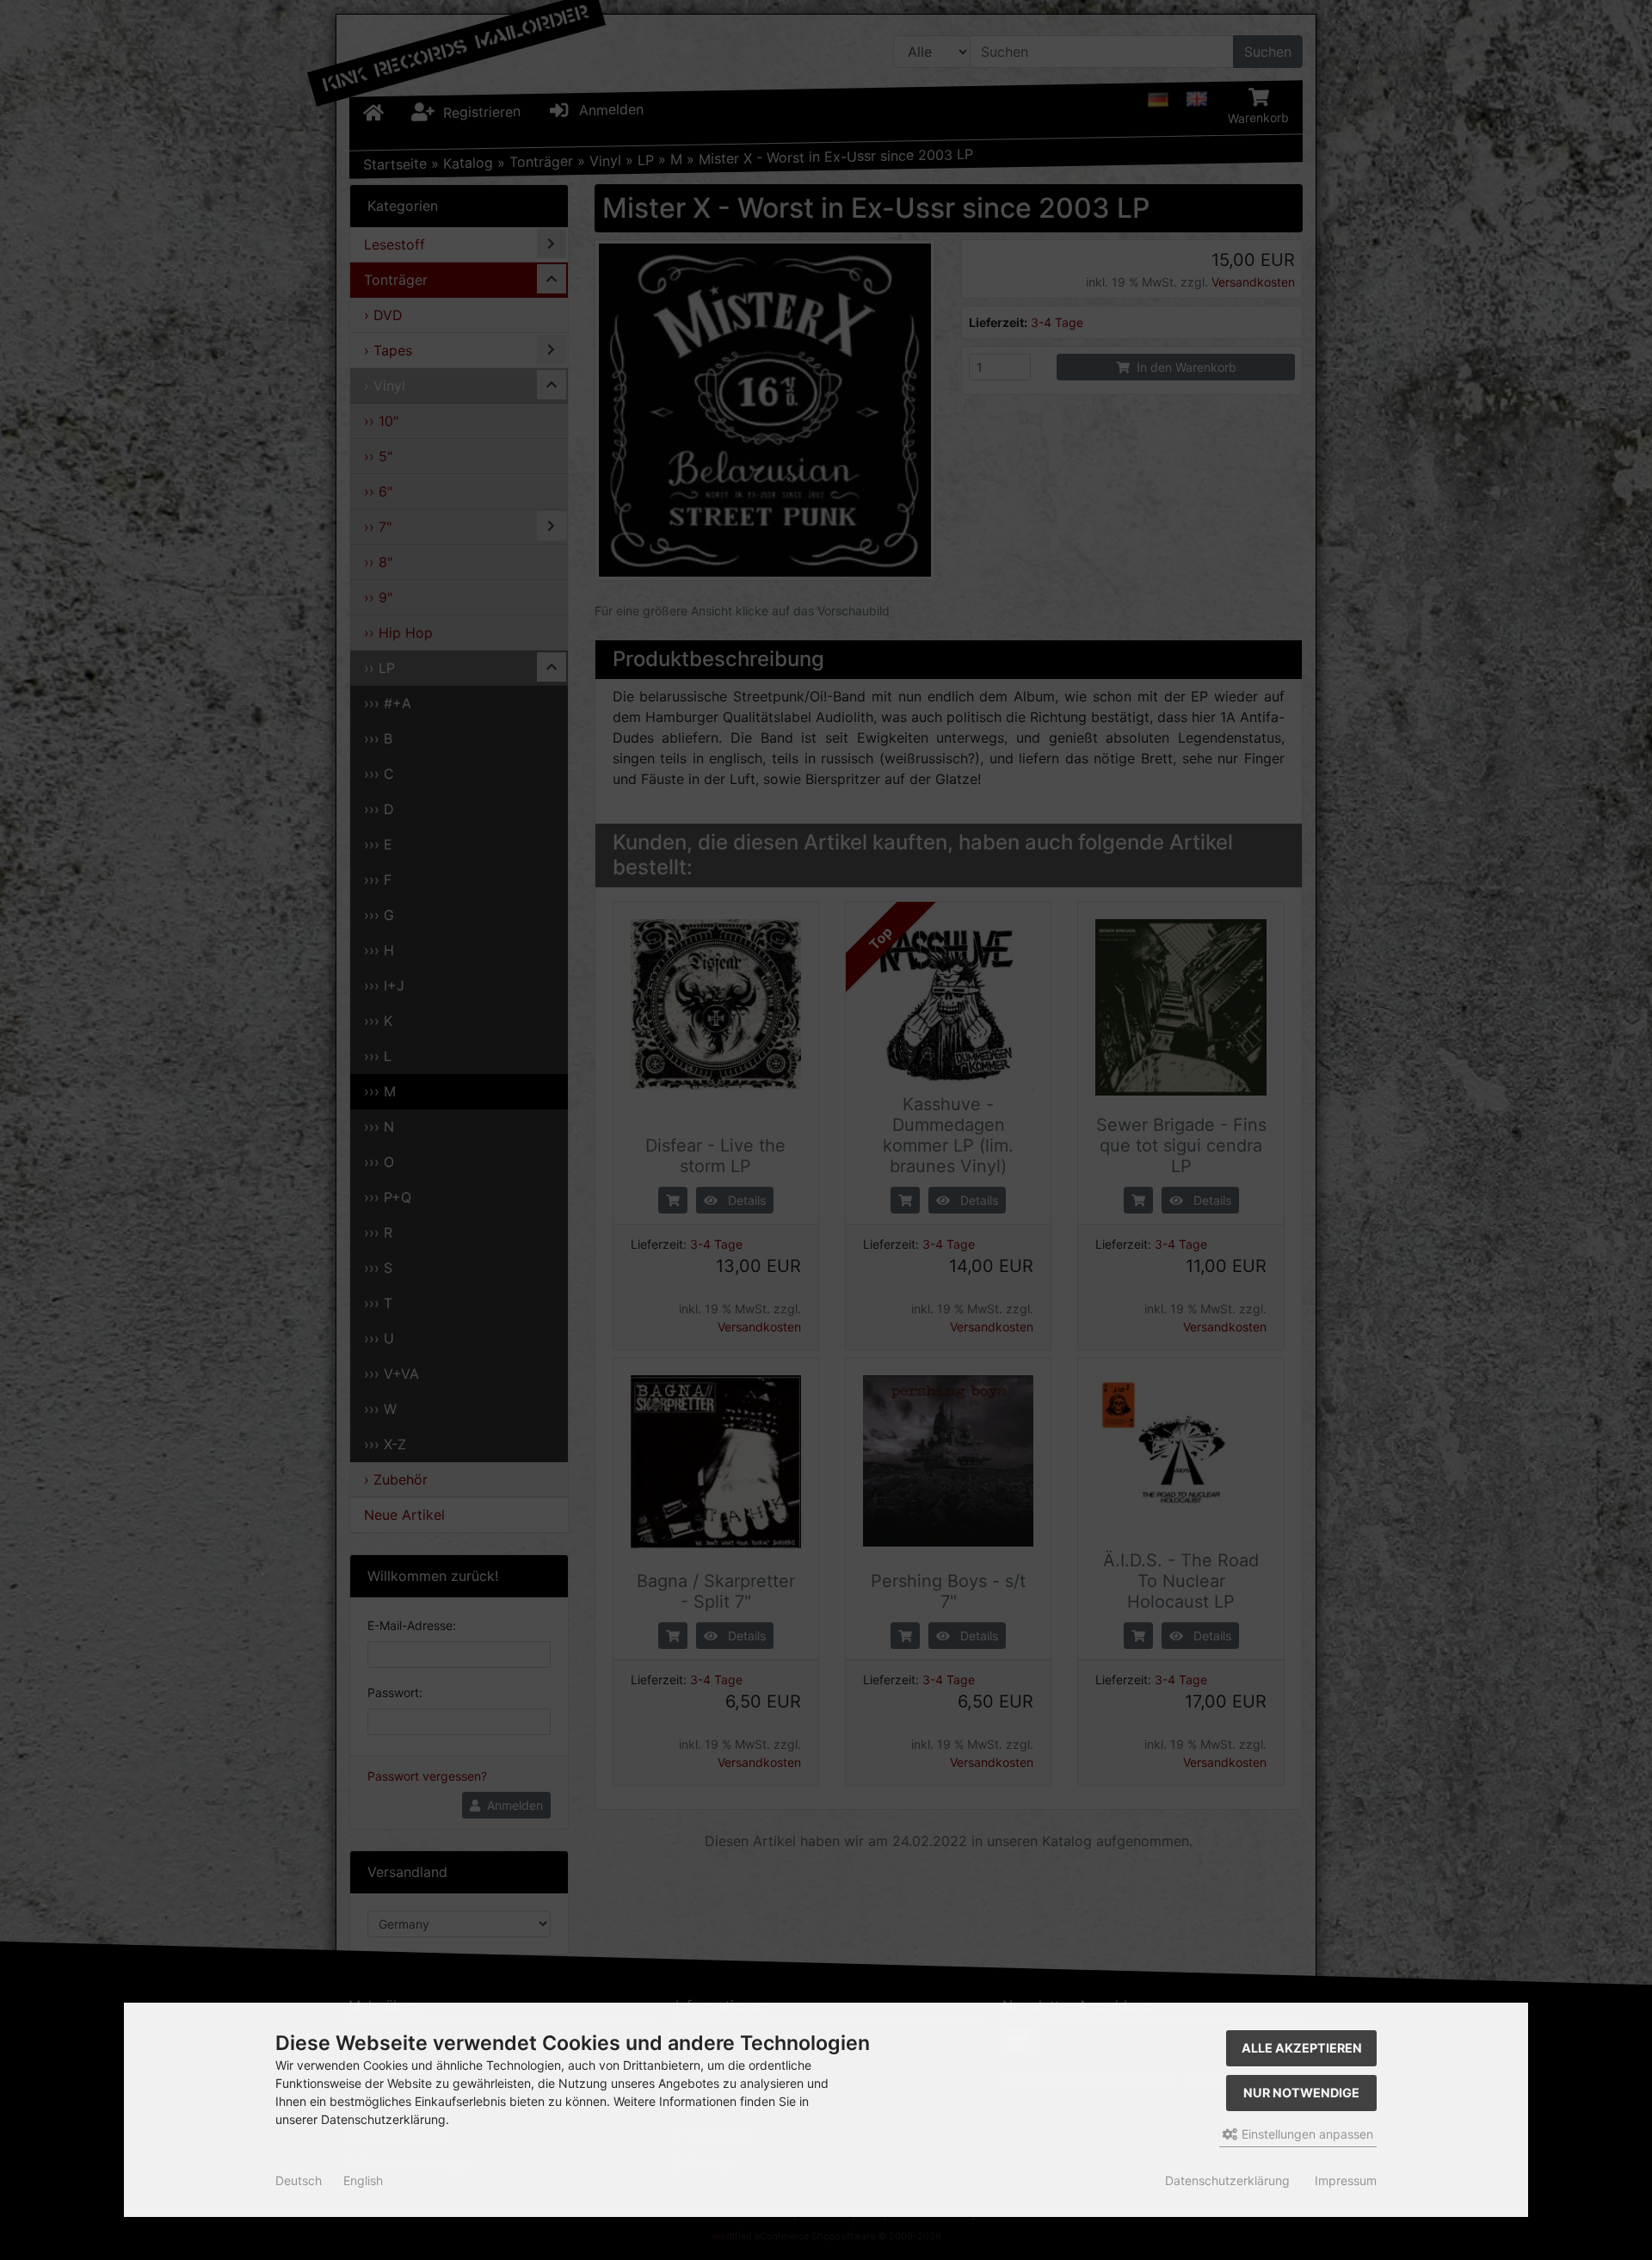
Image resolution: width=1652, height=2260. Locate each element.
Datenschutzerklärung (1227, 2180)
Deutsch (299, 2180)
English (363, 2180)
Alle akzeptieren (1302, 2048)
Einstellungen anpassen (1306, 2134)
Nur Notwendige (1301, 2093)
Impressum (1346, 2180)
